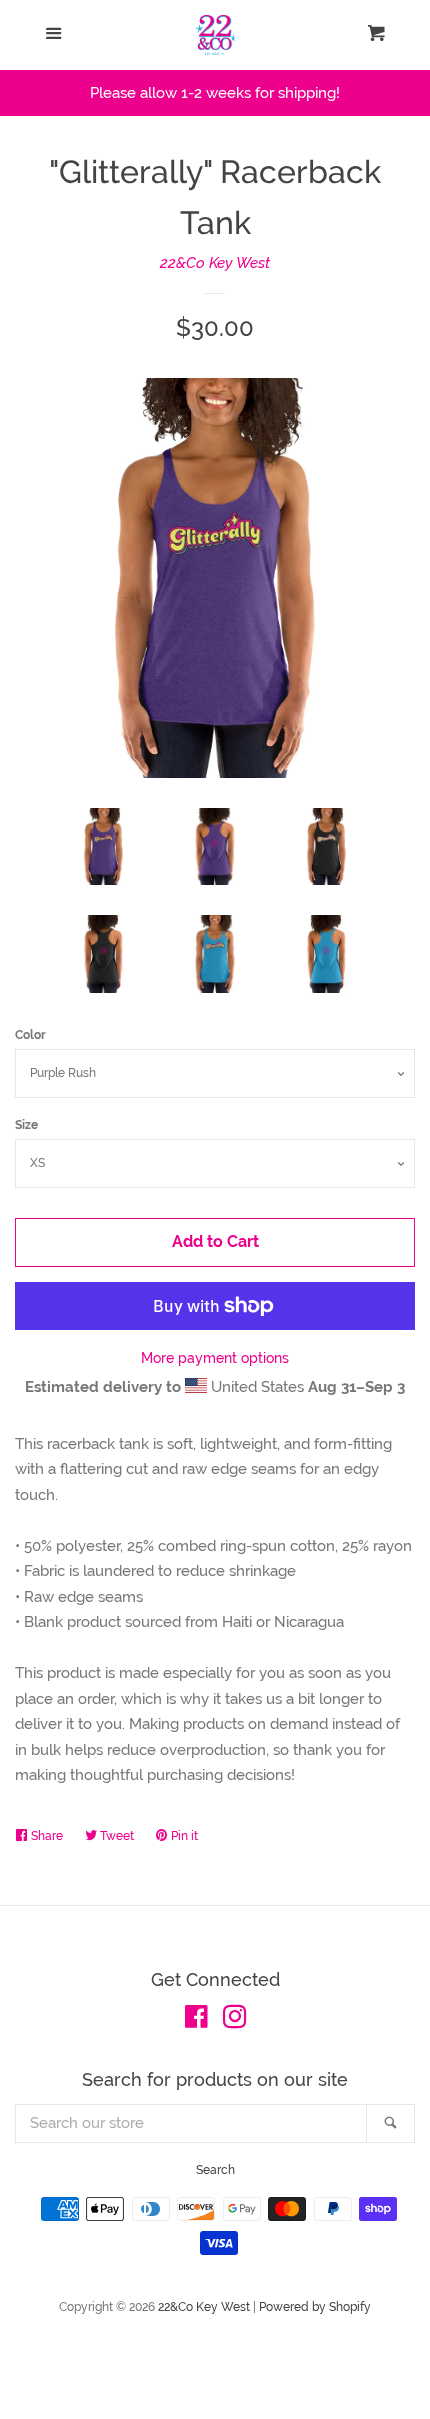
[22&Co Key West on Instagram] (235, 2021)
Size (26, 1125)
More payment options (215, 1358)
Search (215, 2170)
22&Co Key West (215, 263)
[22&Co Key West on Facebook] (196, 2021)
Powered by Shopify (315, 2307)
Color (30, 1035)
